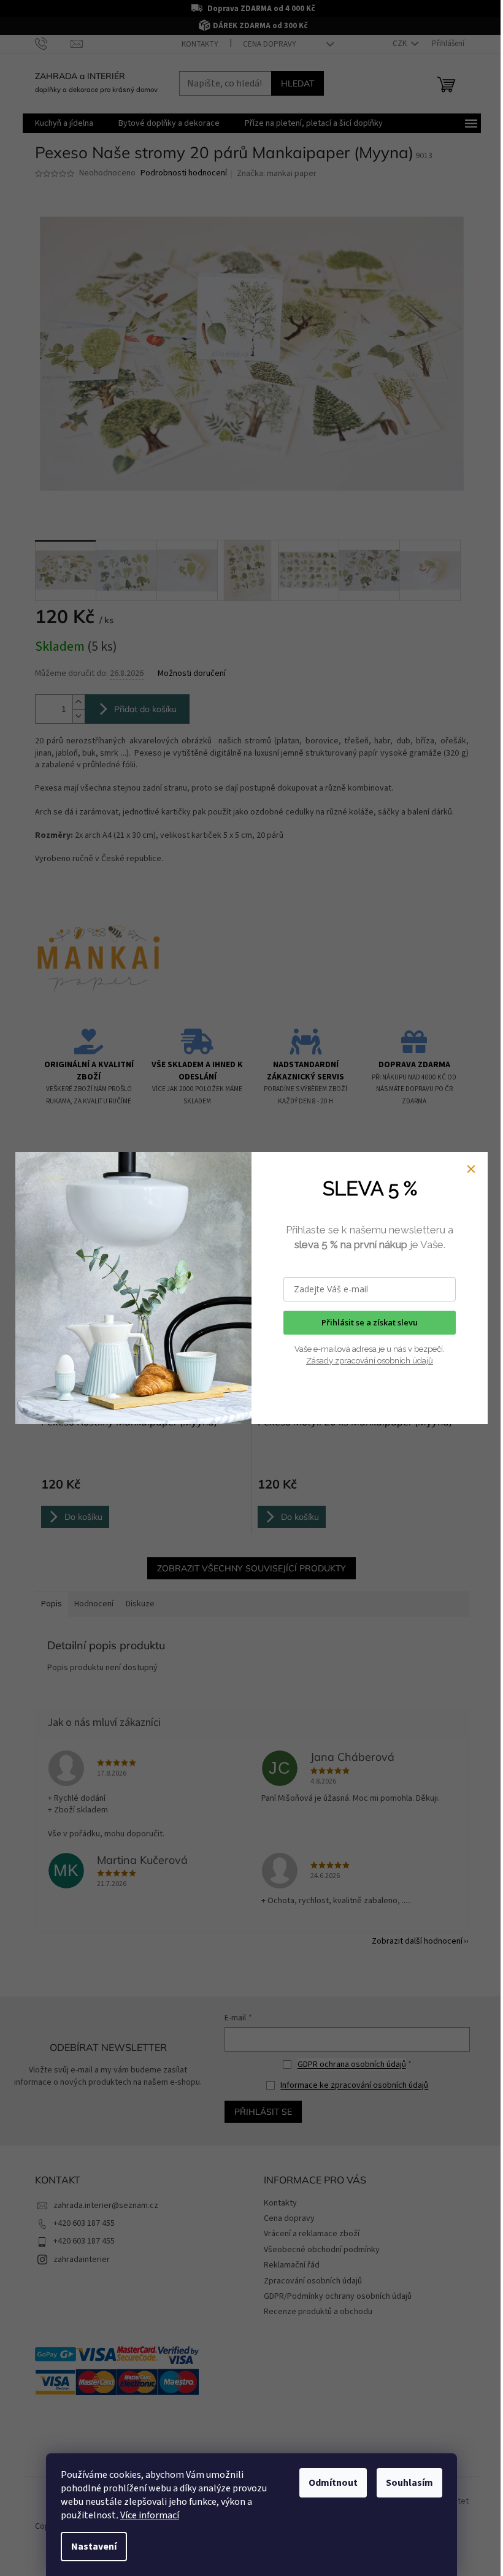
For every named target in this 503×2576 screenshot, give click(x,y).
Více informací (150, 2515)
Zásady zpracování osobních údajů (370, 1361)
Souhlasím (409, 2483)
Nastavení (94, 2547)
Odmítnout (333, 2483)
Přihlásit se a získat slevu (370, 1322)
